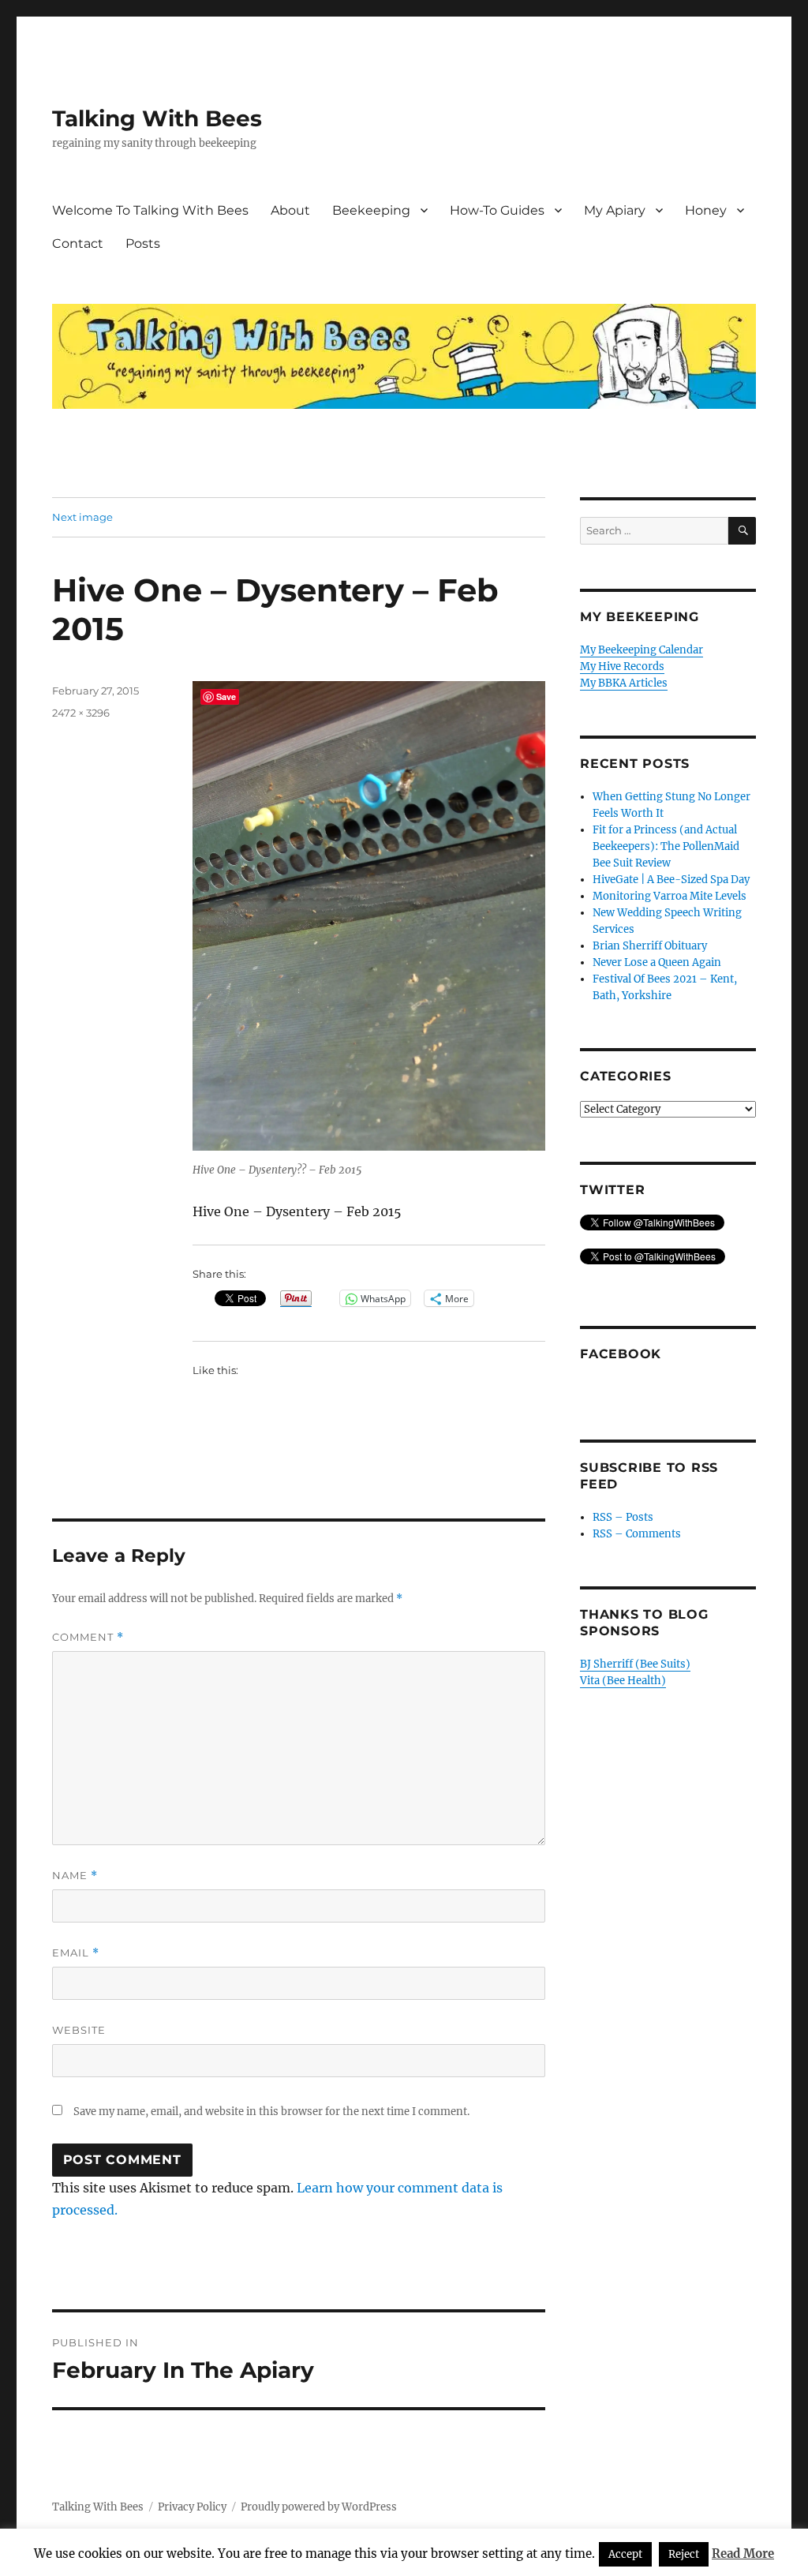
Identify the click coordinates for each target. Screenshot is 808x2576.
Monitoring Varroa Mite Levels (670, 896)
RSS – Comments (637, 1534)
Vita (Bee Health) (623, 1681)
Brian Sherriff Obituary (650, 946)
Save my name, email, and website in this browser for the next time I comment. (271, 2112)
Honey (706, 210)
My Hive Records (622, 666)
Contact (78, 243)
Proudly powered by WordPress (319, 2507)
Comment (88, 1637)
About (290, 210)
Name (75, 1876)
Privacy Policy (192, 2507)
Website (79, 2030)
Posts (143, 243)
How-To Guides (497, 210)
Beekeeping (371, 210)
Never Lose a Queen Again (657, 962)
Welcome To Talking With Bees (150, 210)
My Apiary (615, 210)
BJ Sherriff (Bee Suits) (635, 1664)
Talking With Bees (157, 118)
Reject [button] (684, 2554)
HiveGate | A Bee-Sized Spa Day (671, 880)
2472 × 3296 (81, 713)
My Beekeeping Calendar (642, 650)
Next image (82, 517)
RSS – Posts (623, 1517)
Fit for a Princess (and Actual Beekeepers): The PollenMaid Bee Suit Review (666, 846)
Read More (743, 2554)
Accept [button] (625, 2554)
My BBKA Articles (624, 683)
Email (76, 1953)
